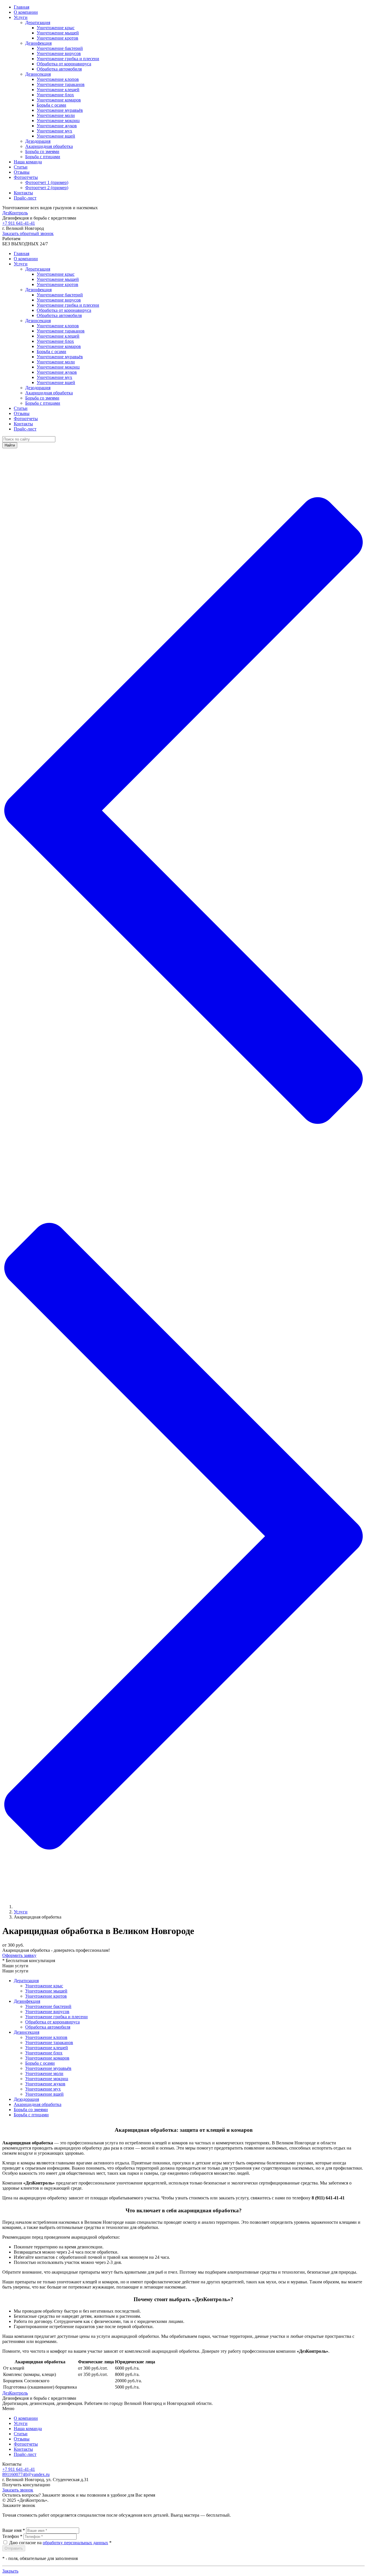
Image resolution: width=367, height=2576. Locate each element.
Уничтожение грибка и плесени (68, 59)
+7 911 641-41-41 (19, 223)
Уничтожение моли (56, 115)
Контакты (23, 193)
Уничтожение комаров (59, 100)
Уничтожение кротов (57, 38)
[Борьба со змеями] (183, 1897)
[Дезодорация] (183, 1171)
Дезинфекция (38, 43)
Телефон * (12, 2536)
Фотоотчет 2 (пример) (47, 188)
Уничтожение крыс (56, 28)
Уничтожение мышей (58, 33)
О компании (26, 12)
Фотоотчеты (26, 177)
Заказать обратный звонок (28, 233)
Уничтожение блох (55, 95)
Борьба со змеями (42, 151)
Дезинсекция (38, 74)
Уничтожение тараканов (61, 84)
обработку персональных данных (75, 2543)
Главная (22, 7)
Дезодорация (38, 141)
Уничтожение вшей (56, 136)
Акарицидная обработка (49, 146)
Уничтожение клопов (58, 79)
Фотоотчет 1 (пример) (47, 182)
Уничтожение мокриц (58, 121)
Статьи (21, 167)
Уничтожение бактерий (60, 48)
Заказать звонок (18, 2490)
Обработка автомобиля (59, 69)
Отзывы (22, 172)
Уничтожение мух (54, 131)
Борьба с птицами (43, 157)
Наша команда (28, 162)
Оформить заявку (19, 1955)
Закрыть (10, 2571)
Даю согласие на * (60, 2543)
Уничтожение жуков (57, 126)
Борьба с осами (51, 105)
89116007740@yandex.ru (26, 2474)
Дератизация (38, 22)
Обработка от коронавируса (64, 64)
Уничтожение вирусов (59, 53)
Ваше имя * (14, 2530)
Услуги (21, 17)
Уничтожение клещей (58, 90)
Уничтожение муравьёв (60, 110)
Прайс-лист (25, 198)
